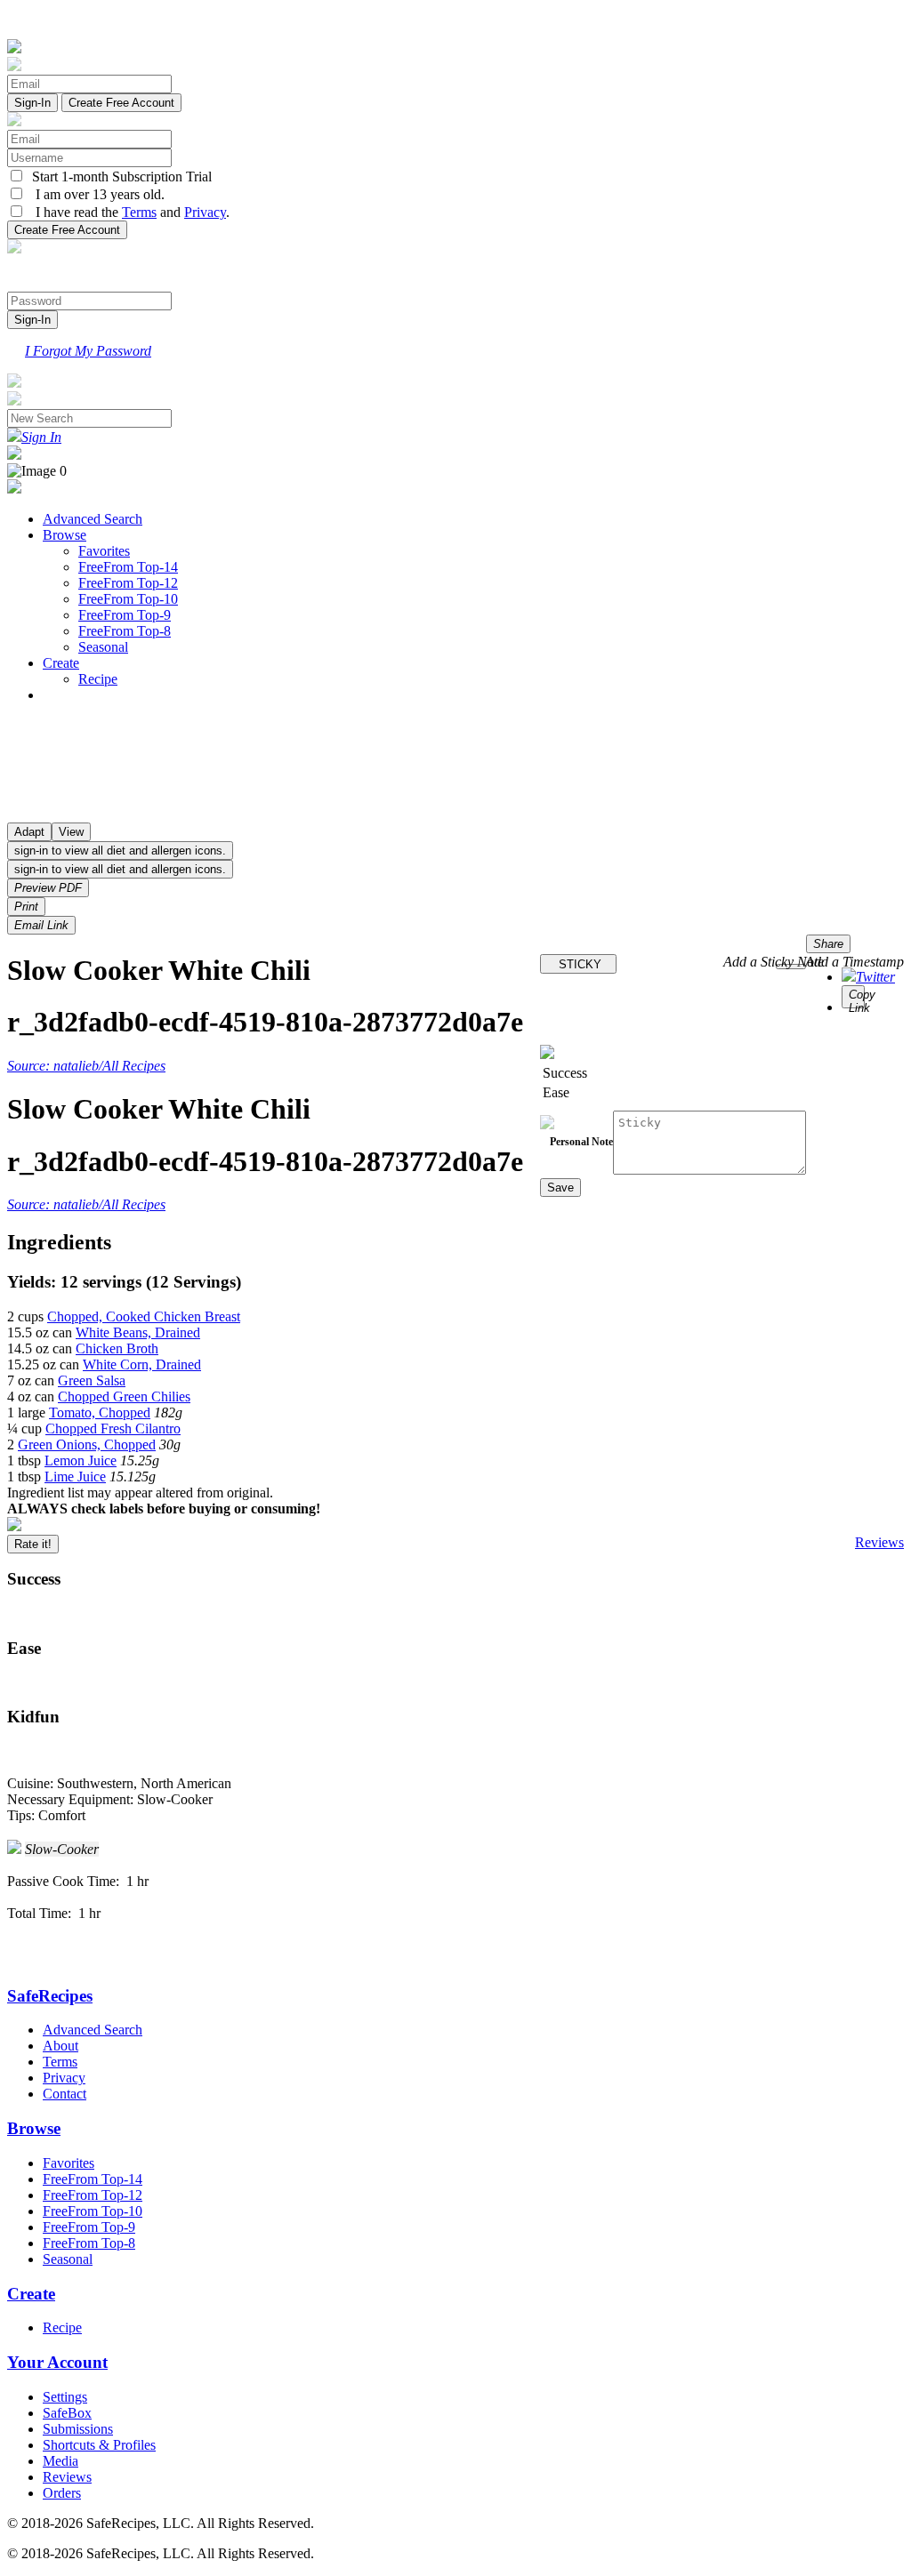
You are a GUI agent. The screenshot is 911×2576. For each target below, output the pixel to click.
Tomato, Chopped (100, 1412)
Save (560, 1188)
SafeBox (67, 2413)
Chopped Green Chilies (124, 1396)
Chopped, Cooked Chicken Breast (144, 1316)
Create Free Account (121, 103)
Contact (64, 2094)
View (71, 832)
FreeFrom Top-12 (128, 583)
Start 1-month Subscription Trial (118, 177)
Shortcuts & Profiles (99, 2445)
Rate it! (33, 1544)
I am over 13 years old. (95, 194)
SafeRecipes (50, 1996)
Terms (139, 212)
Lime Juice (75, 1477)
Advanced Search (93, 519)
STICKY (578, 964)
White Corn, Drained (142, 1364)
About (60, 2046)
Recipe (98, 679)
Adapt (29, 832)
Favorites (104, 551)
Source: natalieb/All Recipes (86, 1066)
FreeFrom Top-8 (125, 631)
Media (60, 2461)
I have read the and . (127, 212)
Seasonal (103, 647)
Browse (64, 535)
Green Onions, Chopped (87, 1444)
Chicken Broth (117, 1348)
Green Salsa (92, 1380)
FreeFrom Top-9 (125, 615)
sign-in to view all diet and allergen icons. (120, 851)
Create (61, 663)
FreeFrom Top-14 (128, 567)
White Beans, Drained (138, 1332)
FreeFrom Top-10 (128, 599)
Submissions (78, 2429)
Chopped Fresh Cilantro (113, 1428)
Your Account (57, 2362)
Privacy (205, 212)
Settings (65, 2397)
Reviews (879, 1542)
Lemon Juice (81, 1461)
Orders (62, 2493)
